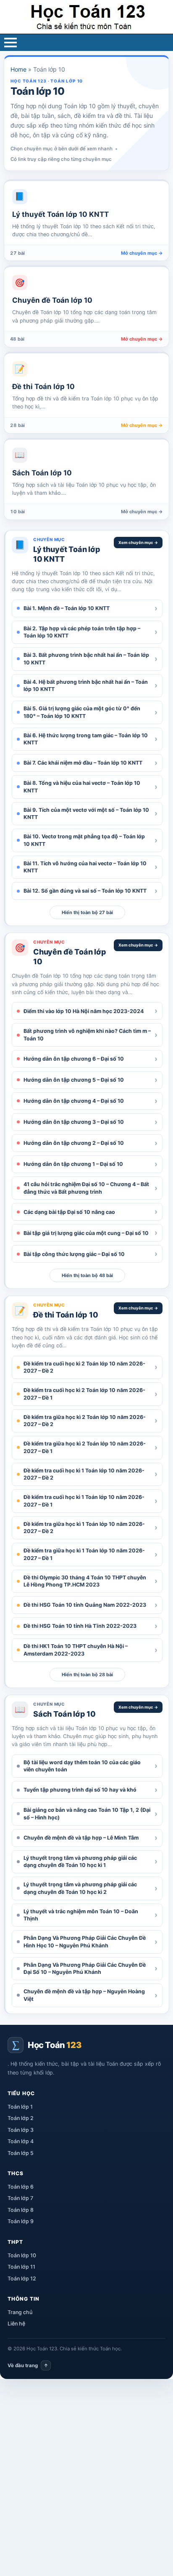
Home (18, 69)
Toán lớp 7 (20, 2198)
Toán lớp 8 (21, 2210)
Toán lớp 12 (22, 2279)
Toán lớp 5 (21, 2153)
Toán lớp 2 (21, 2118)
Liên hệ (16, 2324)
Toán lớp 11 (21, 2267)
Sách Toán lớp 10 (64, 1714)
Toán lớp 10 (22, 2255)
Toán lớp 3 (21, 2130)
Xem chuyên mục (138, 543)
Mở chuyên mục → (142, 253)
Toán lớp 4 (21, 2141)
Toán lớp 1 (20, 2107)
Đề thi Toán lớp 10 (66, 1315)
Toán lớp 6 (21, 2187)
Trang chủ (20, 2312)
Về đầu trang (28, 2365)
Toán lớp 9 (21, 2221)
